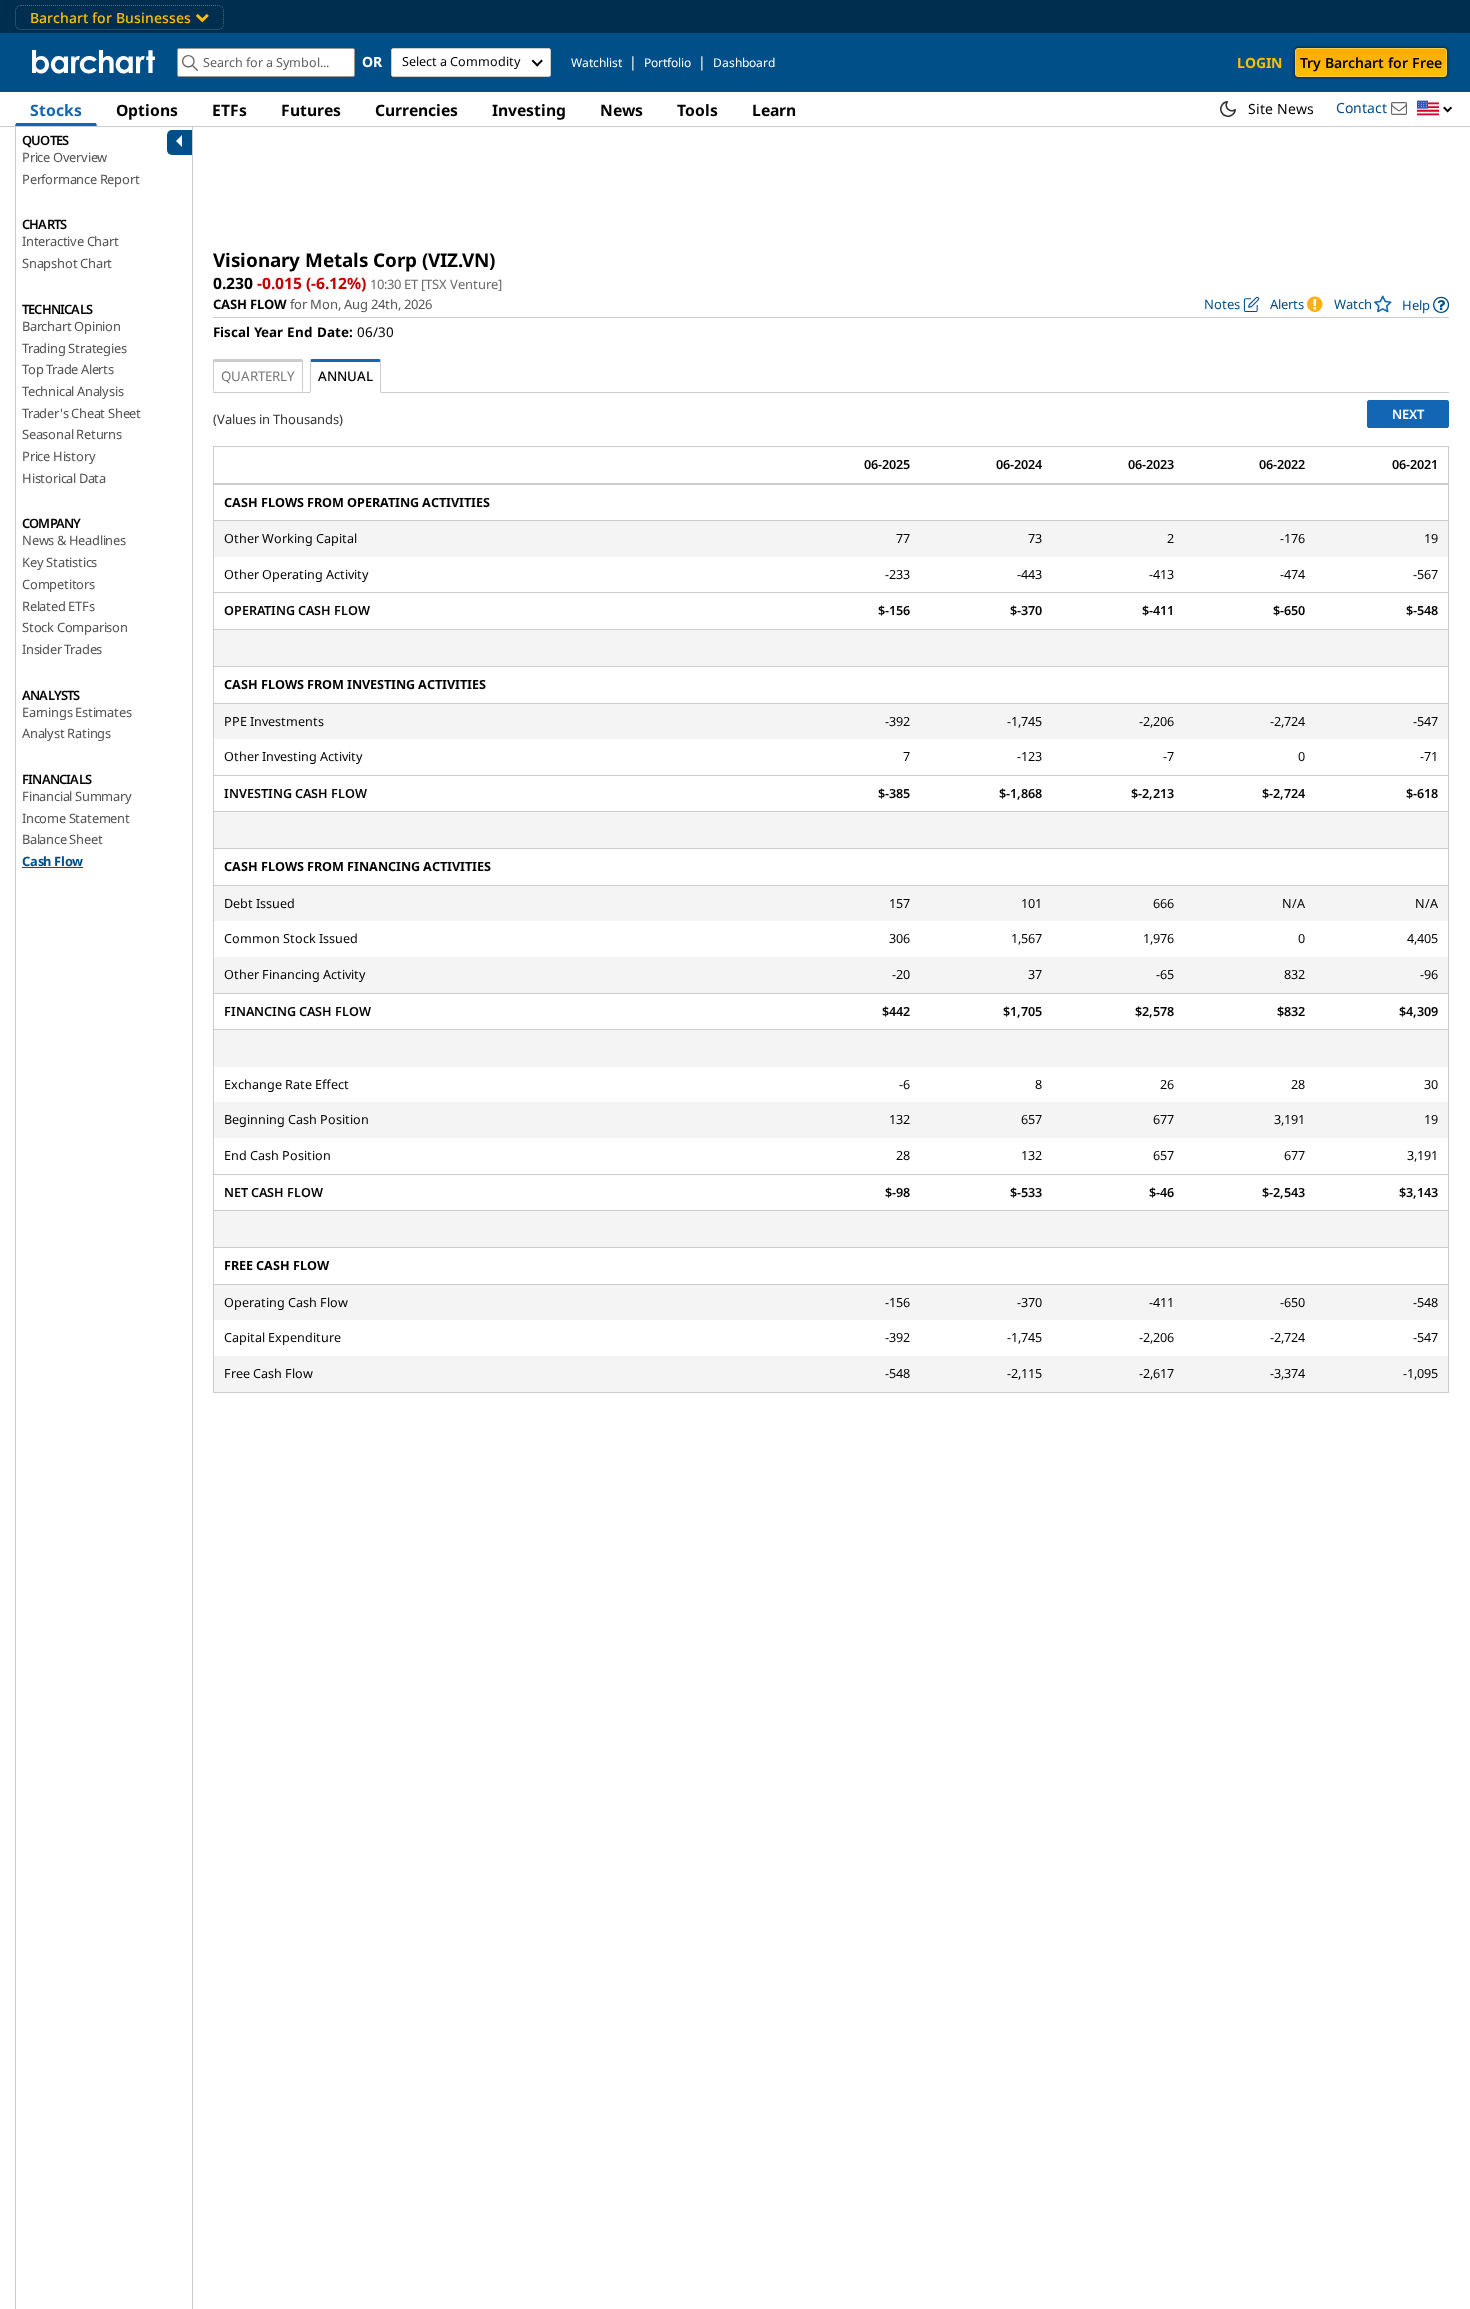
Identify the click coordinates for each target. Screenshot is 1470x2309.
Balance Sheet (62, 839)
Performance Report (80, 179)
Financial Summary (77, 796)
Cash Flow (52, 861)
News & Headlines (74, 540)
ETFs (229, 110)
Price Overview (64, 157)
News (621, 110)
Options (147, 110)
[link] (1425, 304)
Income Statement (76, 818)
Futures (311, 110)
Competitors (58, 584)
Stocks (56, 110)
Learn (774, 110)
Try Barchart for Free (1371, 62)
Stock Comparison (75, 627)
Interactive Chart (70, 241)
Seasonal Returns (72, 434)
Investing (529, 110)
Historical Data (64, 478)
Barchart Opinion (71, 326)
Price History (58, 456)
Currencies (416, 110)
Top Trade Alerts (68, 369)
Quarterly (258, 376)
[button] (1435, 109)
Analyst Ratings (66, 733)
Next (1408, 414)
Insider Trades (62, 649)
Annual (345, 376)
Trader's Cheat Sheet (81, 413)
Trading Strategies (74, 348)
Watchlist (596, 62)
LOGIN (1259, 62)
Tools (697, 110)
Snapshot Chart (67, 263)
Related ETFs (58, 606)
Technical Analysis (72, 391)
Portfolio (667, 62)
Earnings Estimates (76, 712)
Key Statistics (59, 562)
